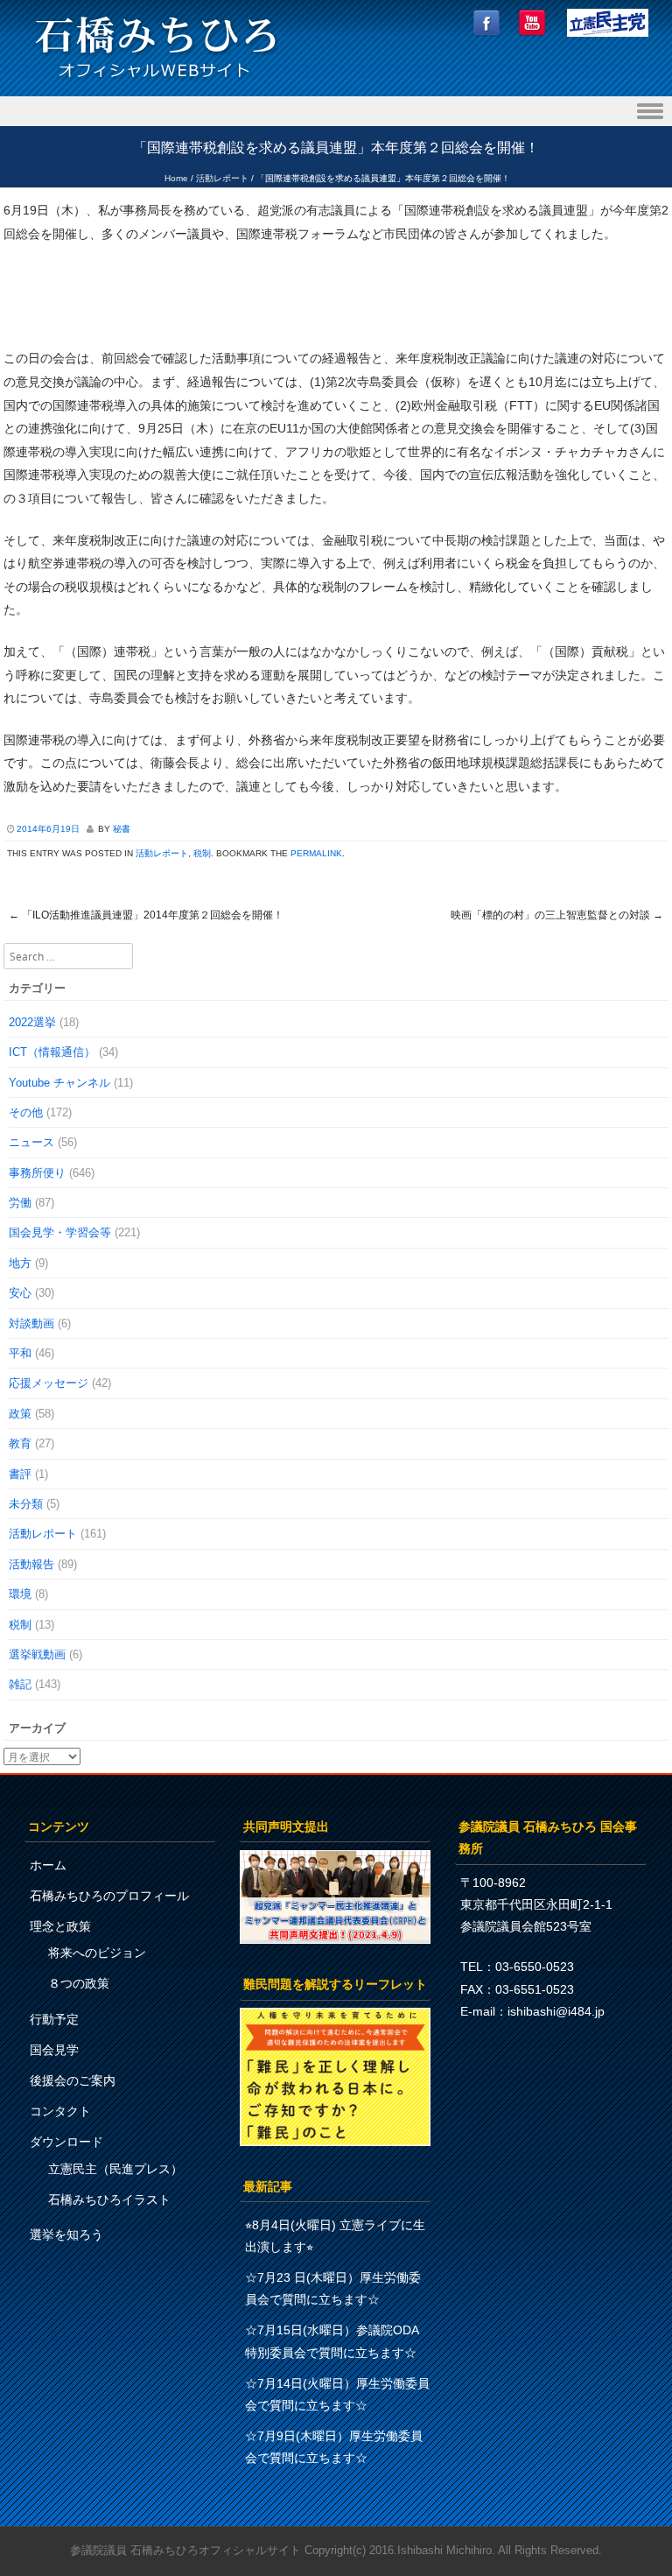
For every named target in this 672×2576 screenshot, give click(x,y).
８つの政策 (79, 1983)
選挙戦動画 (37, 1654)
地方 (20, 1263)
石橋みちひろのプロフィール (109, 1896)
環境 (20, 1594)
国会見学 (54, 2050)
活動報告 (31, 1564)
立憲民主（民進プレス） (115, 2169)
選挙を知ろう (66, 2235)
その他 (26, 1112)
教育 (20, 1443)
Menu (336, 112)
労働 (20, 1203)
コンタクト (60, 2111)
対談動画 (31, 1323)
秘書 (122, 829)
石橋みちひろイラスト (109, 2199)
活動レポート (222, 178)
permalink (316, 853)
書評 (20, 1474)
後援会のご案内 (73, 2080)
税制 (202, 853)
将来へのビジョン (97, 1953)
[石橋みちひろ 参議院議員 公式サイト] (156, 83)
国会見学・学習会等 (60, 1232)
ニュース (31, 1142)
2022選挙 (32, 1022)
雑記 (20, 1684)
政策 (20, 1414)
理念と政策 (60, 1926)
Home (176, 178)
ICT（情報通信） (52, 1052)
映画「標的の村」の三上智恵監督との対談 (557, 915)
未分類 (26, 1504)
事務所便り (37, 1173)
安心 (20, 1293)
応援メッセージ (49, 1383)
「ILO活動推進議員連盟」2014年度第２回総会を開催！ (146, 915)
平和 (20, 1353)
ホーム (48, 1865)
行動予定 (54, 2019)
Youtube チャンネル (59, 1083)
